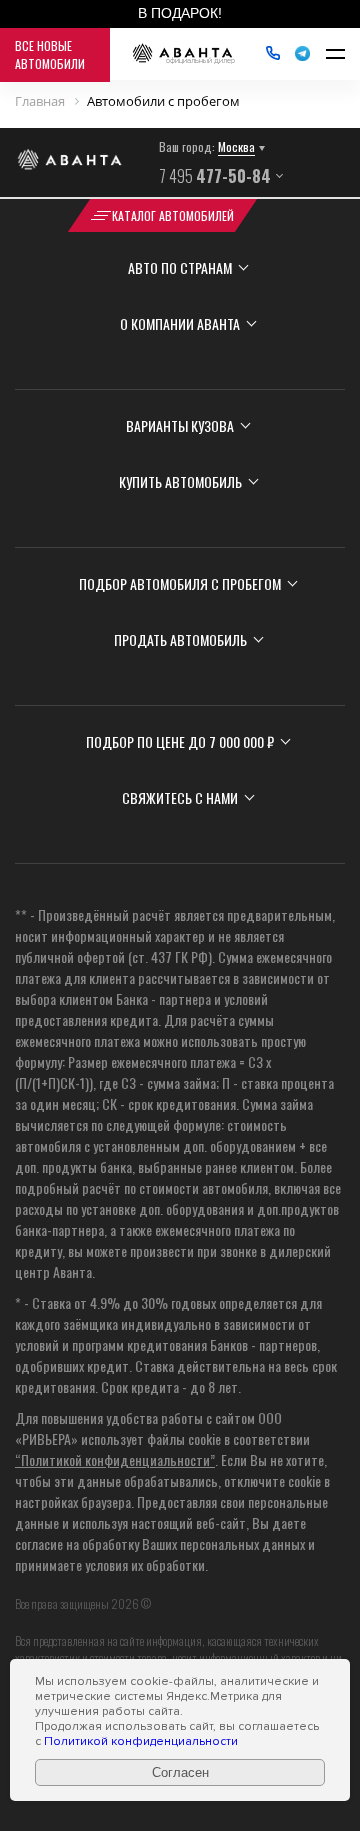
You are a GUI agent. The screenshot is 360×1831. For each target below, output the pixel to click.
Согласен (180, 1772)
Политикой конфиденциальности (141, 1741)
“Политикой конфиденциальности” (115, 1459)
